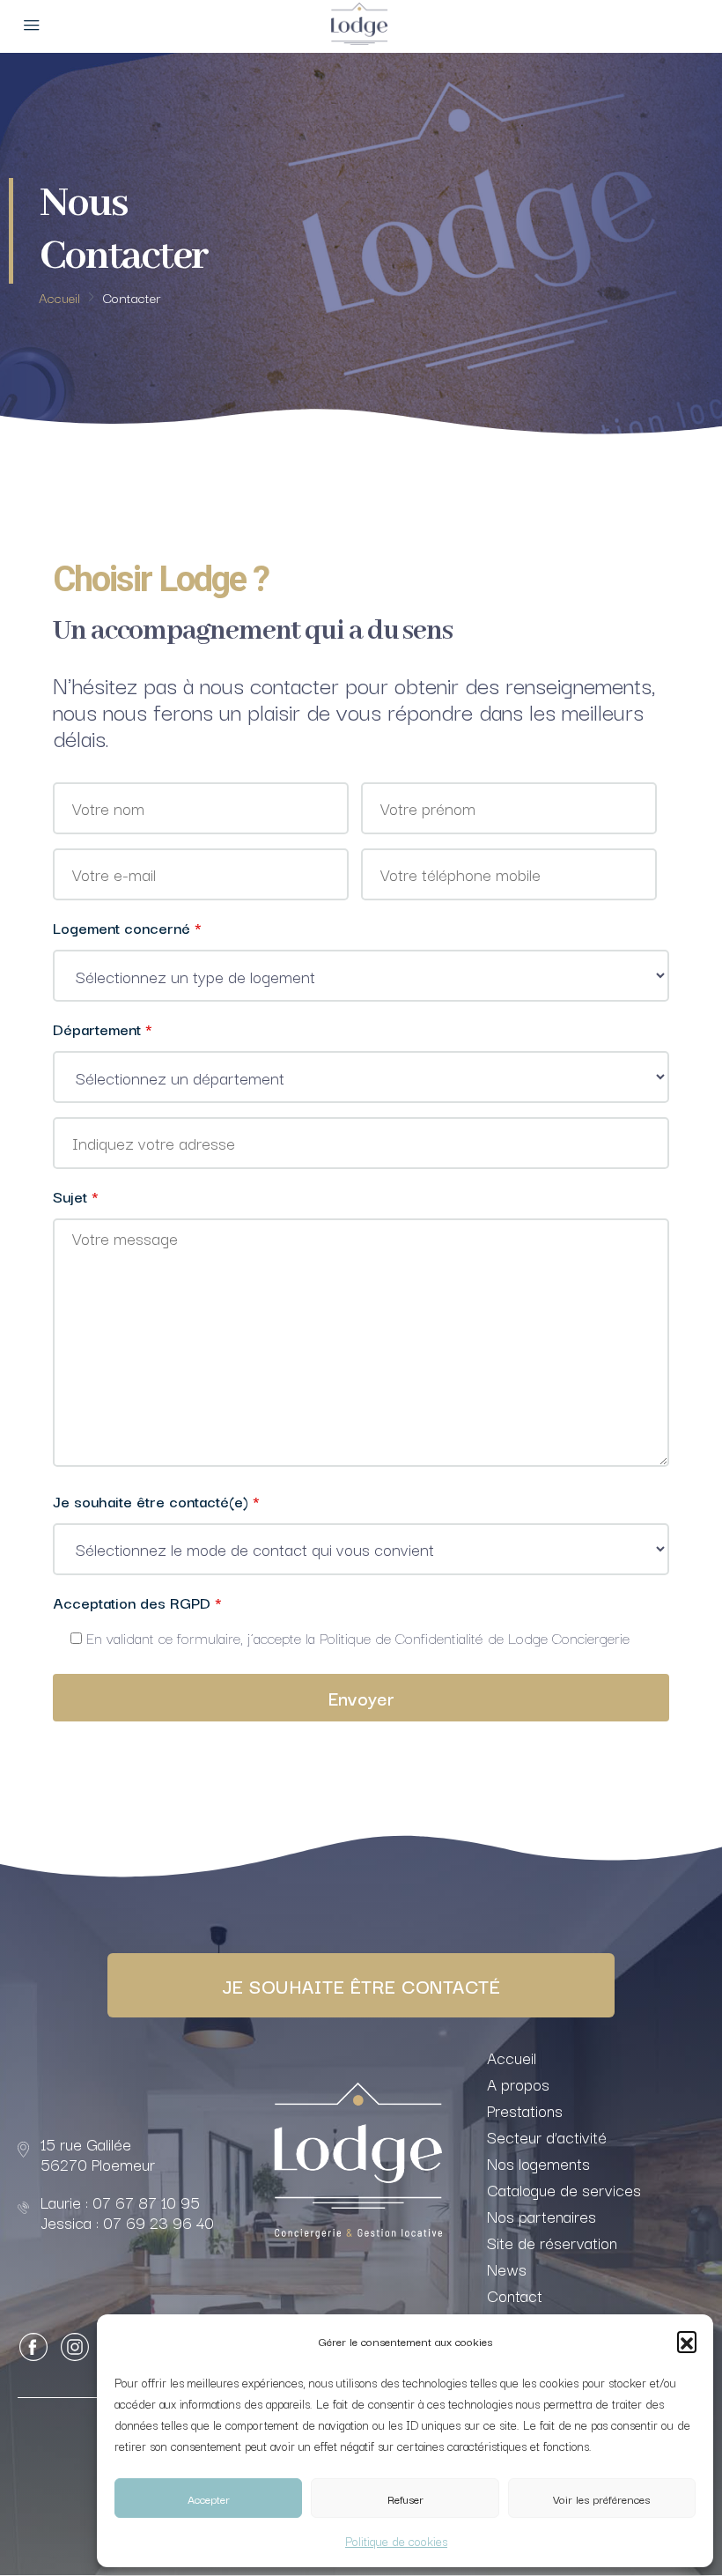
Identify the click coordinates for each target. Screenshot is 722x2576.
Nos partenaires (541, 2216)
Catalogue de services (564, 2189)
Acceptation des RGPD (137, 1602)
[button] (687, 2341)
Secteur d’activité (547, 2136)
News (507, 2269)
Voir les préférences (601, 2498)
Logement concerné (127, 927)
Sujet (76, 1196)
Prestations (525, 2110)
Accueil (512, 2057)
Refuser (405, 2498)
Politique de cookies (396, 2541)
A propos (518, 2084)
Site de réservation (552, 2242)
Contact (515, 2295)
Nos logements (538, 2163)
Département (103, 1029)
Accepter (209, 2498)
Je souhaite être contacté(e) (156, 1501)
